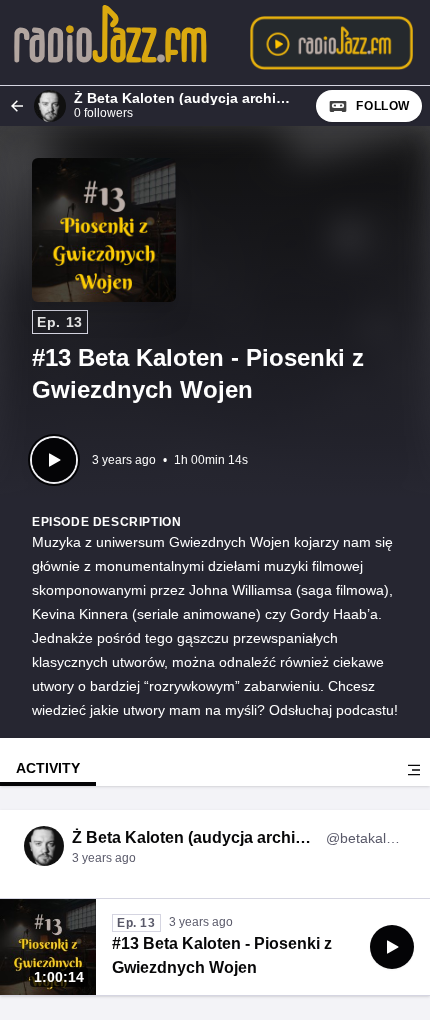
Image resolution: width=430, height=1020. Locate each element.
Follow (383, 106)
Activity (48, 768)
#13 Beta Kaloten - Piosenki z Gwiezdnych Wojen (222, 955)
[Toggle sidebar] (414, 770)
